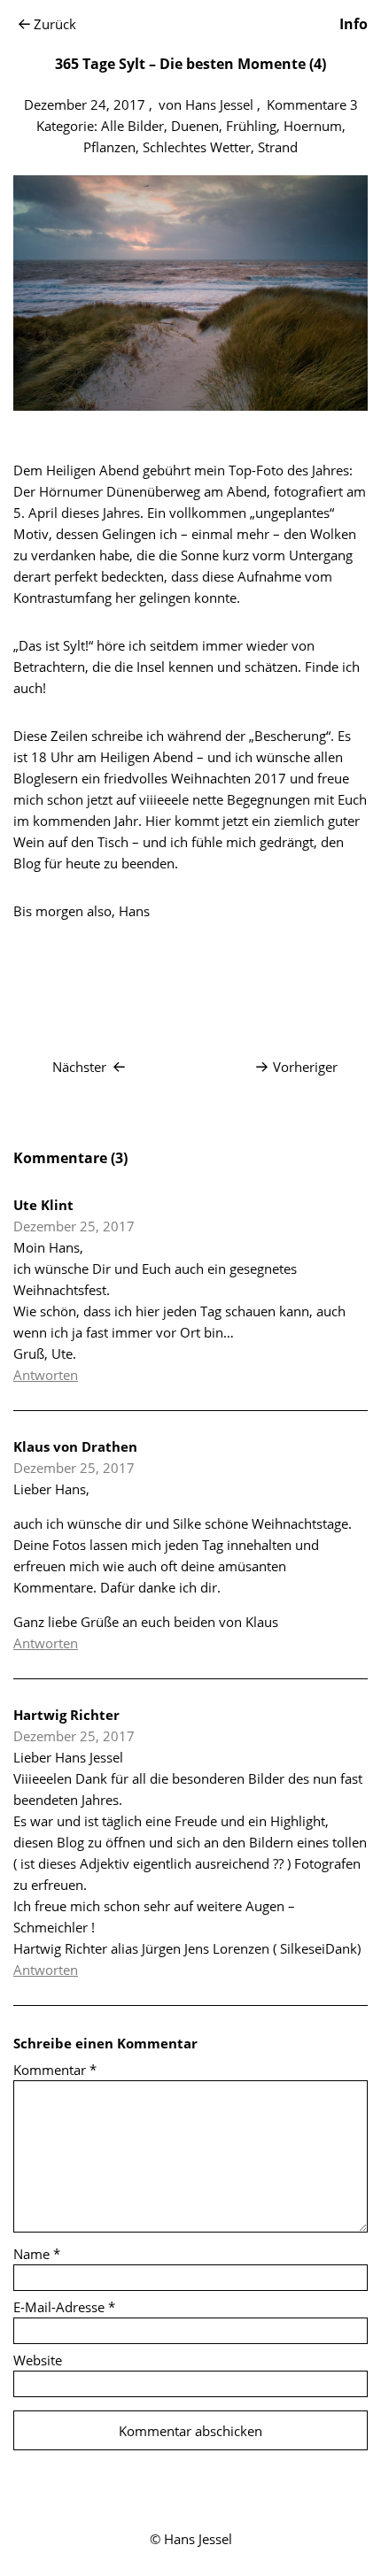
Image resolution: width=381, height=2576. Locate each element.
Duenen (195, 126)
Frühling (251, 126)
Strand (278, 147)
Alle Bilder (132, 126)
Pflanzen (109, 147)
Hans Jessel (219, 104)
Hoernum (313, 126)
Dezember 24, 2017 (85, 104)
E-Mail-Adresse (64, 2307)
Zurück (55, 24)
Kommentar (55, 2070)
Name (37, 2254)
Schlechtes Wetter (197, 147)
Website (38, 2360)
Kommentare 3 (312, 104)
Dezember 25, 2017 (74, 1226)
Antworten (46, 1375)
